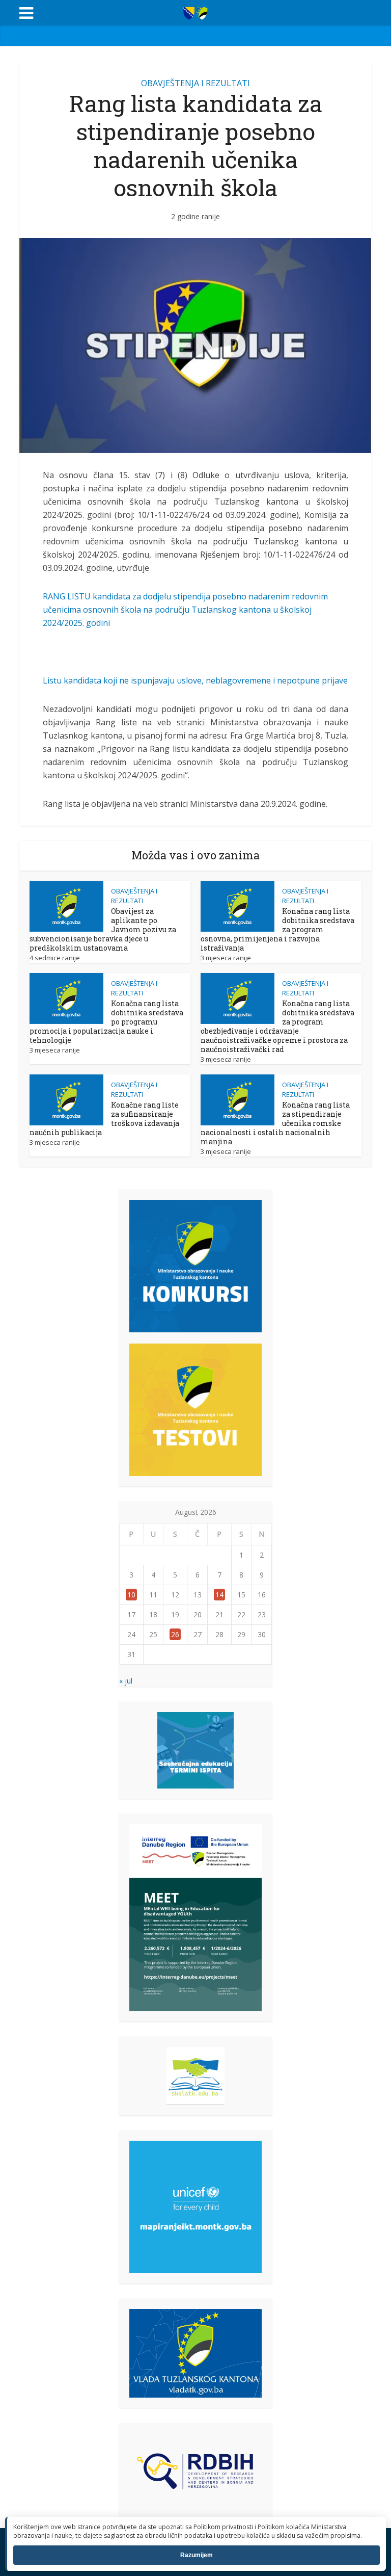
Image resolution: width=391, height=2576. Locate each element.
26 (175, 1634)
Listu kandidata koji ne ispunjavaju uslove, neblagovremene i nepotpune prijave (195, 680)
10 (131, 1595)
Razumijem (197, 2555)
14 (219, 1595)
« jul (126, 1681)
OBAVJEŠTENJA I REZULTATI (195, 83)
